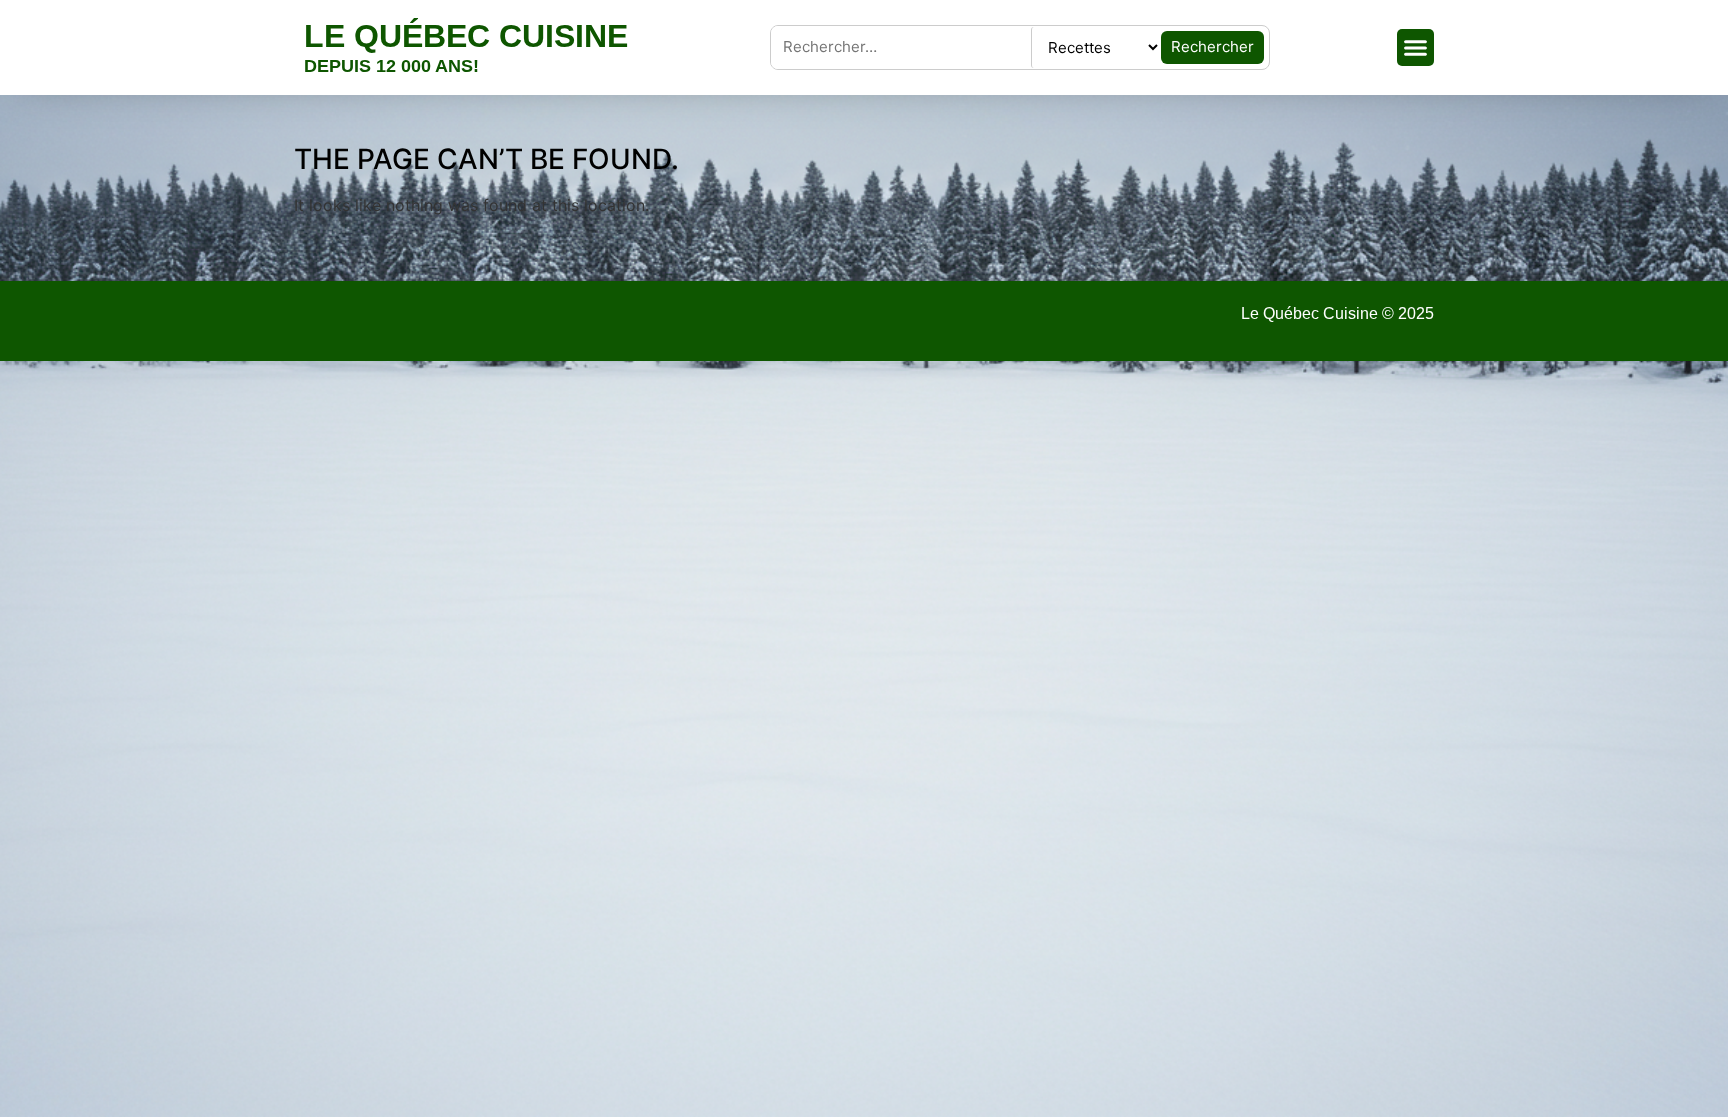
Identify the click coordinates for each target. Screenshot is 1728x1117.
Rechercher (1212, 46)
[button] (1416, 48)
